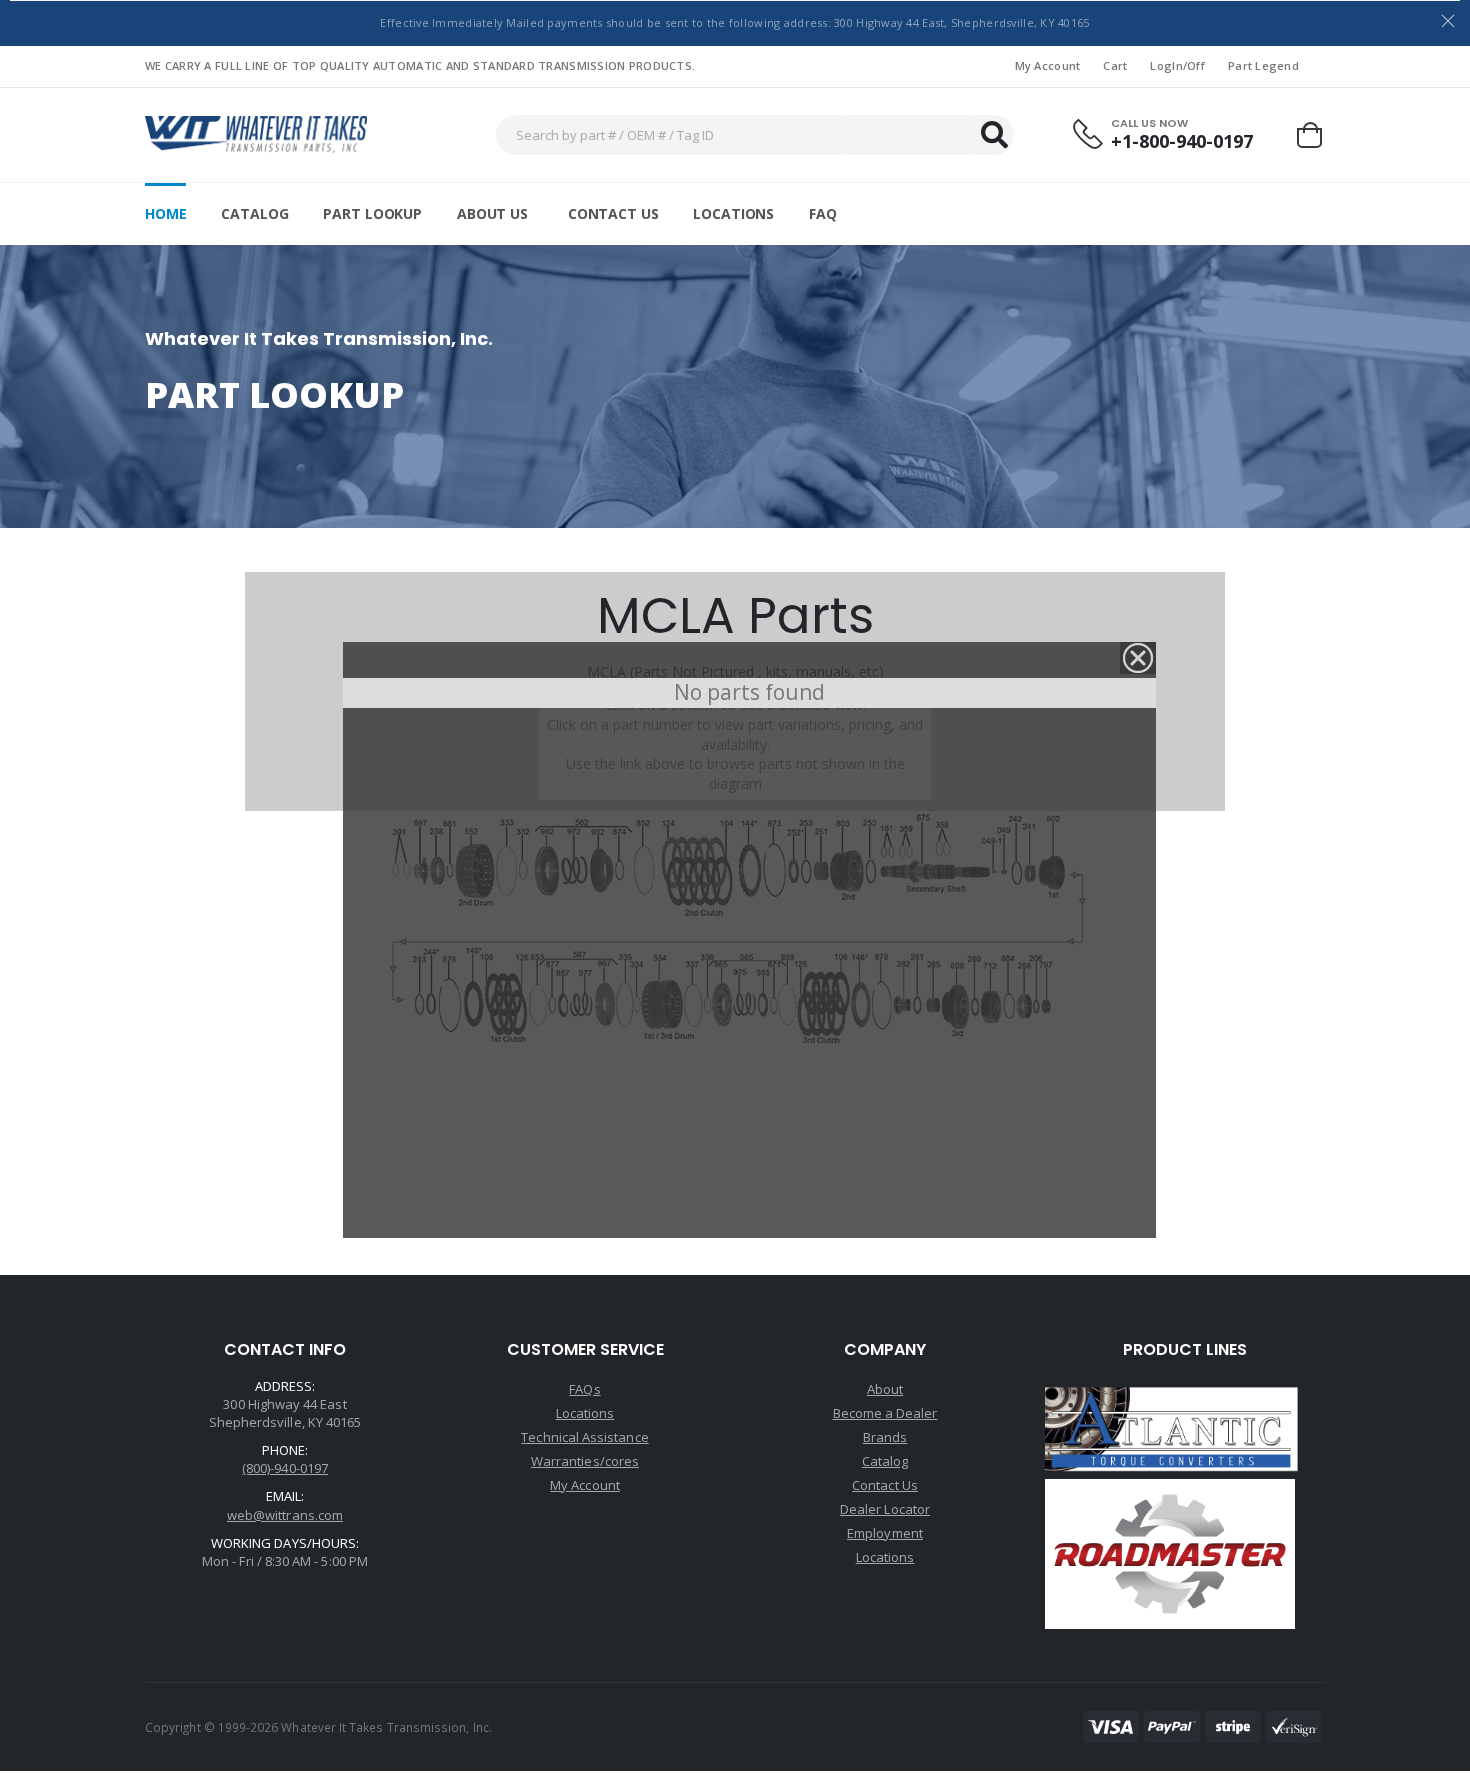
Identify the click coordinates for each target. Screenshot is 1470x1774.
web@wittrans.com (285, 1515)
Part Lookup (372, 213)
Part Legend (1263, 65)
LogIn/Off (1177, 65)
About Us (492, 213)
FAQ (823, 213)
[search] (994, 135)
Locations (733, 213)
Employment (885, 1533)
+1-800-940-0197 (1182, 141)
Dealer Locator (885, 1509)
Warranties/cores (585, 1461)
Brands (885, 1437)
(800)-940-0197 (285, 1468)
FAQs (584, 1389)
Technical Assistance (584, 1437)
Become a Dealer (885, 1413)
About (885, 1389)
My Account (1048, 65)
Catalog (254, 213)
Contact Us (613, 213)
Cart (1115, 65)
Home (165, 213)
